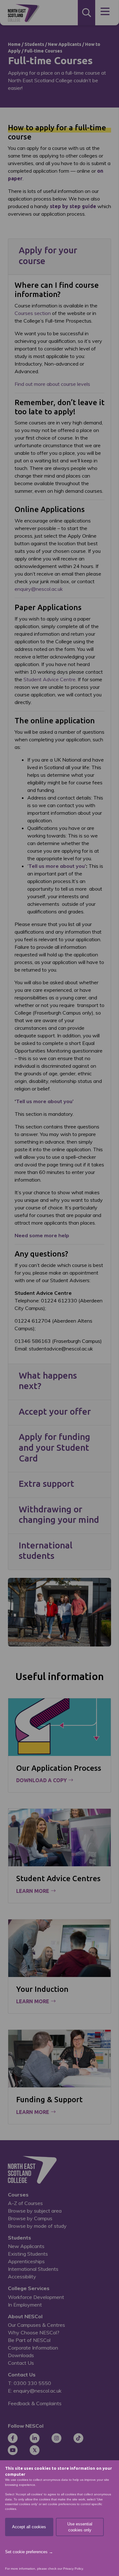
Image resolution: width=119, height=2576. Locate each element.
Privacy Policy (73, 2569)
